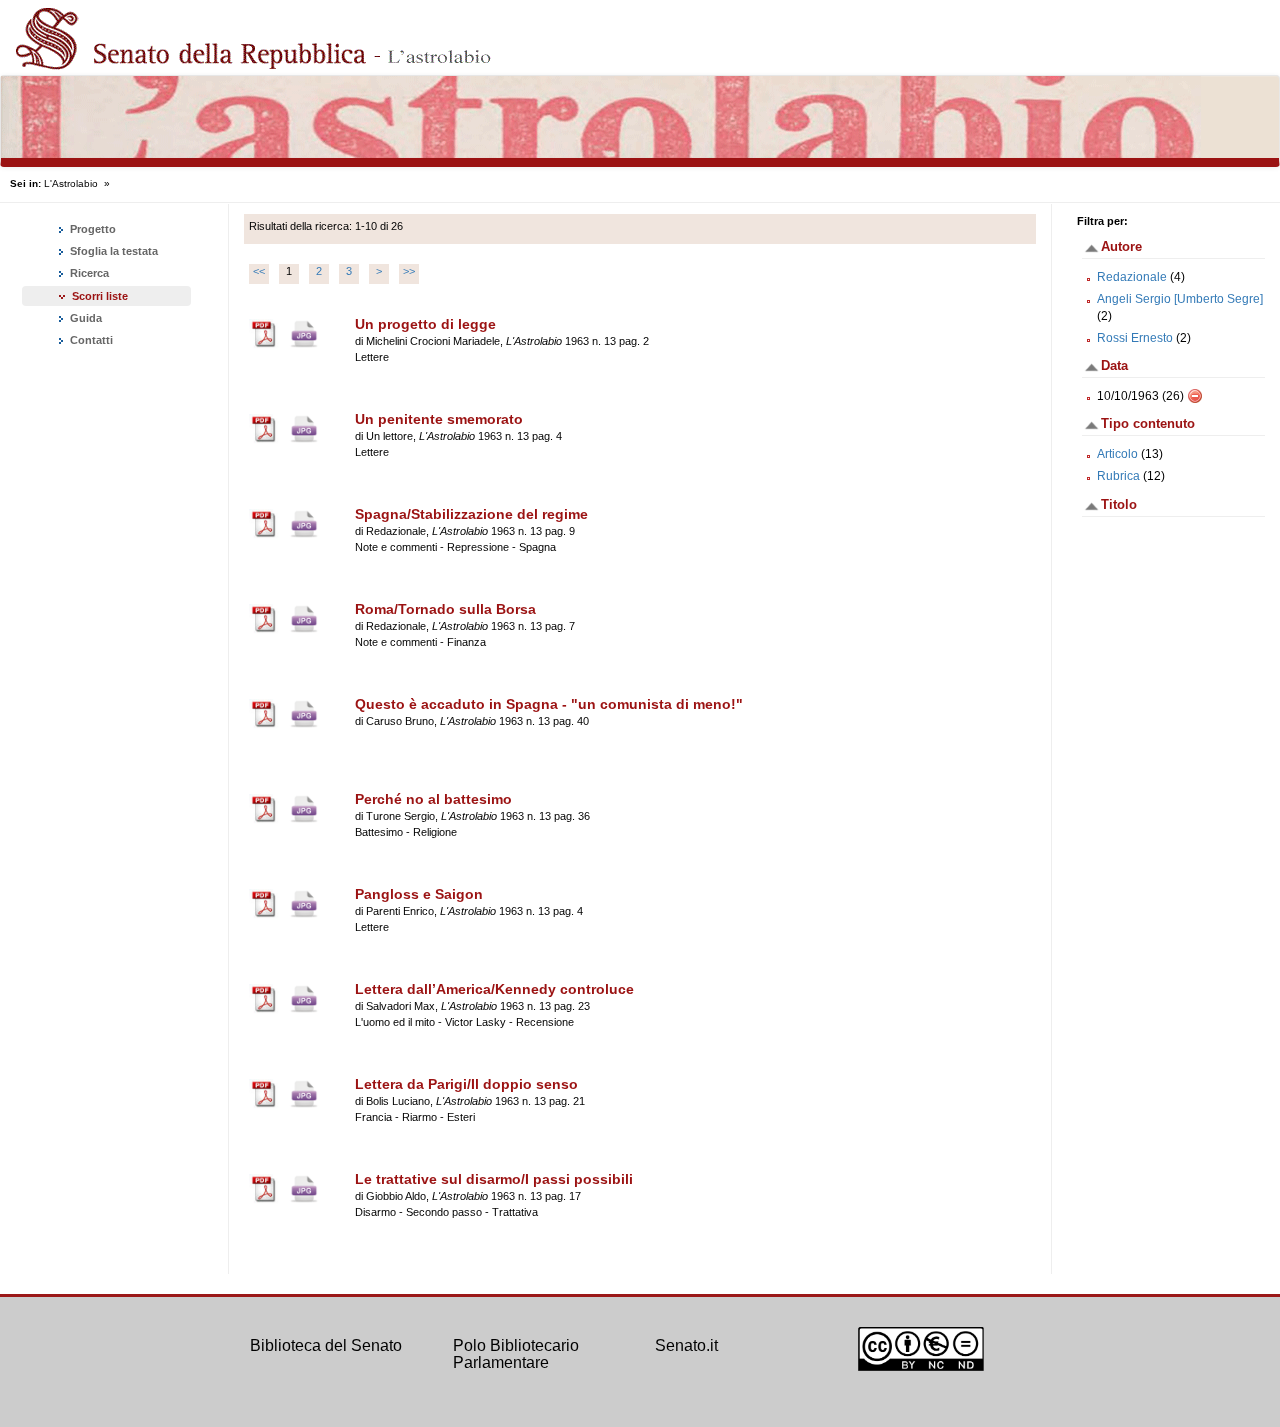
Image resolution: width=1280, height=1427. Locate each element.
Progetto (91, 229)
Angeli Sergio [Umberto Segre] (1180, 299)
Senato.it (686, 1345)
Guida (84, 318)
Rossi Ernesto (1135, 338)
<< (259, 271)
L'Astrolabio (71, 183)
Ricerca (88, 273)
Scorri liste (100, 296)
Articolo (1117, 454)
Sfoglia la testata (112, 251)
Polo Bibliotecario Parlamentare (516, 1354)
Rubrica (1118, 476)
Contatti (90, 340)
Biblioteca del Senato (326, 1345)
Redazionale (1132, 277)
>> (409, 271)
